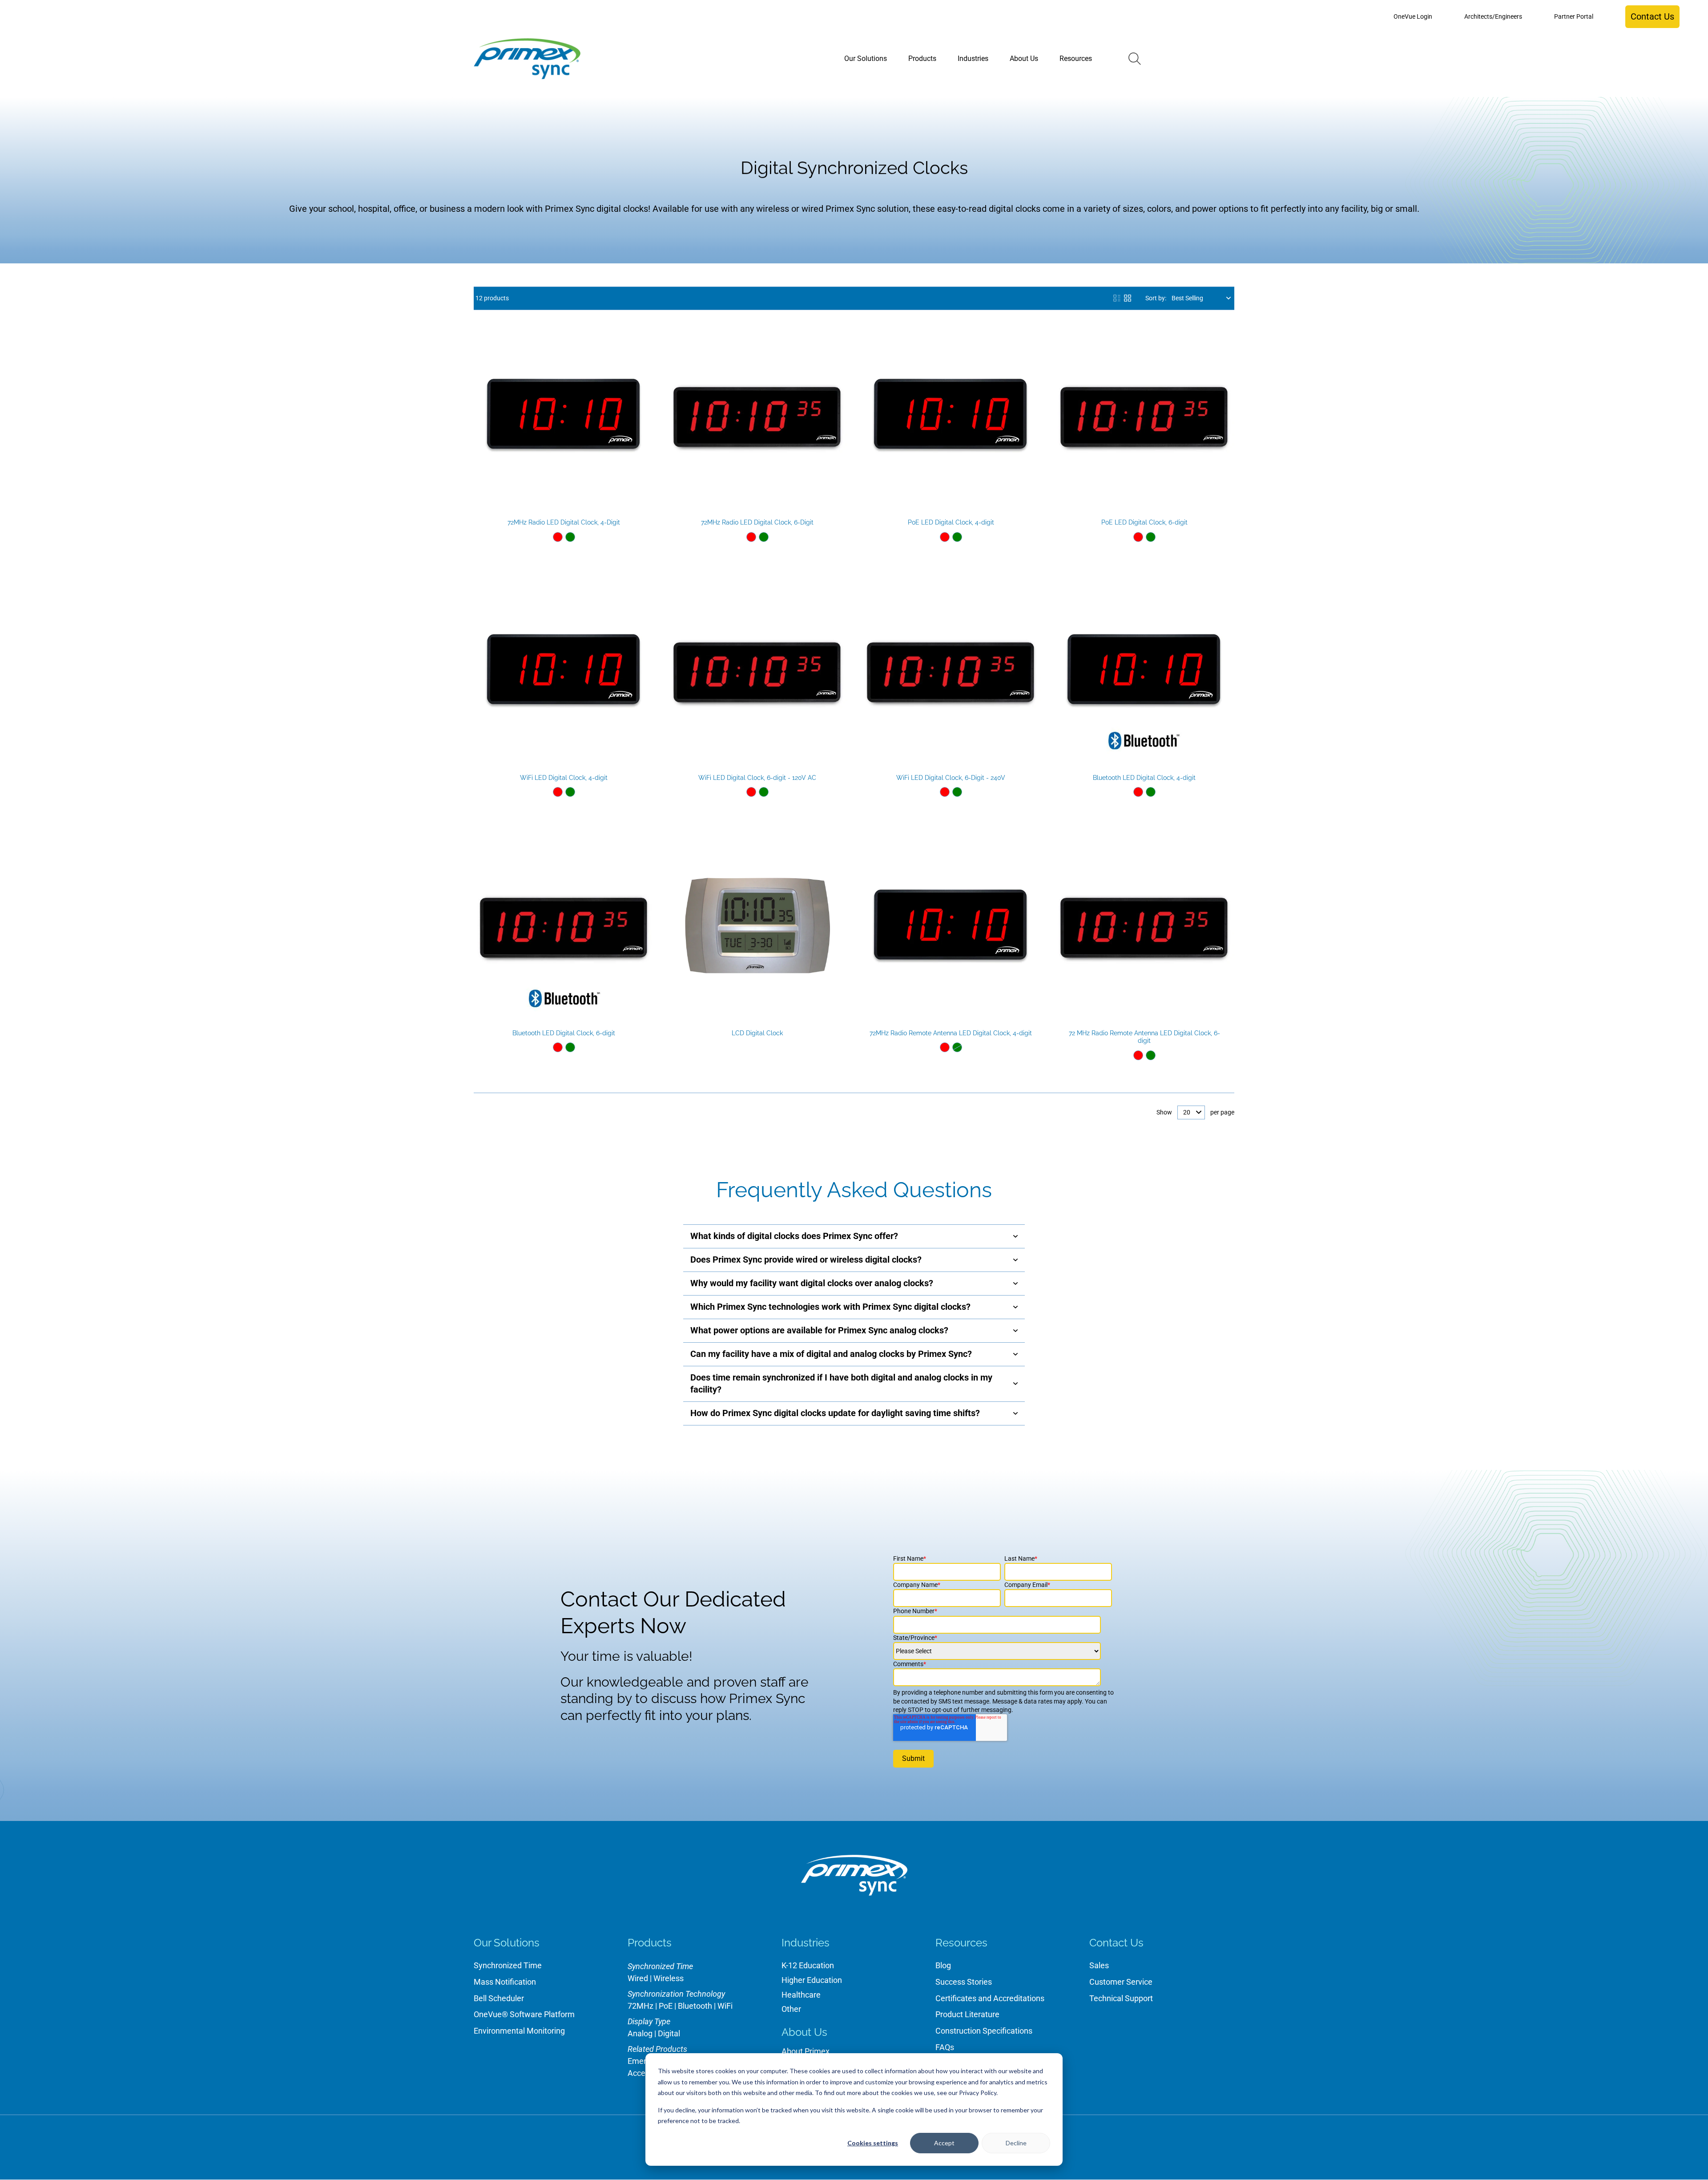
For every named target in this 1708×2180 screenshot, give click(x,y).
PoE (666, 2006)
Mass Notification (505, 1982)
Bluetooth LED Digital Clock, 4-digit (1144, 778)
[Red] (558, 537)
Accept (944, 2143)
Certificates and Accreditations (990, 1998)
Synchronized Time (508, 1965)
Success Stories (964, 1982)
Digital (669, 2033)
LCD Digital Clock (757, 1033)
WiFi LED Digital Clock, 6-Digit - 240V (951, 778)
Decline (1016, 2143)
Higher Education (812, 1980)
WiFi (725, 2006)
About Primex (806, 2051)
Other (791, 2009)
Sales (1099, 1965)
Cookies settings (873, 2143)
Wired (638, 1978)
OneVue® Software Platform (524, 2014)
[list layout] (1117, 298)
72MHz (640, 2006)
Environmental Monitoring (519, 2031)
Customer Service (1121, 1982)
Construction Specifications (984, 2031)
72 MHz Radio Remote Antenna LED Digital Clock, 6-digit (1144, 1037)
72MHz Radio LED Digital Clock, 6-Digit (757, 522)
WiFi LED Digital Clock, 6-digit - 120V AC (757, 778)
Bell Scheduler (499, 1998)
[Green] (570, 537)
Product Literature (967, 2014)
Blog (943, 1965)
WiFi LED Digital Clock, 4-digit (564, 778)
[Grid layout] (1128, 298)
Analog (640, 2033)
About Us (804, 2032)
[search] (1135, 59)
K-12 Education (808, 1965)
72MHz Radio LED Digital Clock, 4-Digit (564, 522)
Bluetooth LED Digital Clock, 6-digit (564, 1033)
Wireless (669, 1978)
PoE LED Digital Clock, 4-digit (951, 522)
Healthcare (801, 1995)
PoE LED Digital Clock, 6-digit (1144, 522)
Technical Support (1121, 1998)
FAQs (945, 2047)
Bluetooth (695, 2006)
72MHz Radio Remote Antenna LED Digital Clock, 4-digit (951, 1033)
